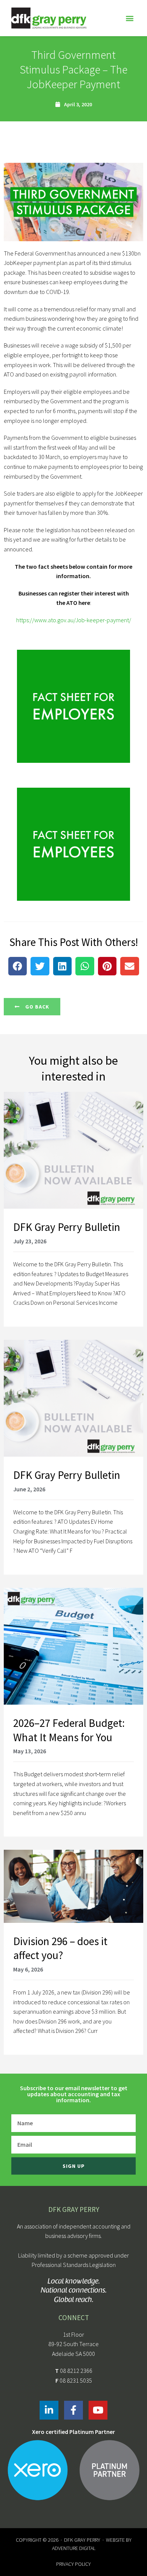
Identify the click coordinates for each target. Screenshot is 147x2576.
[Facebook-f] (73, 2410)
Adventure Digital (74, 2548)
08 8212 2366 (76, 2371)
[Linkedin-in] (49, 2410)
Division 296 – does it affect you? (60, 1948)
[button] (129, 18)
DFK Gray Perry (82, 2540)
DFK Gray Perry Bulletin (67, 1227)
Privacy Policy (73, 2564)
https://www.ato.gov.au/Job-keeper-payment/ (74, 620)
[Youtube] (98, 2410)
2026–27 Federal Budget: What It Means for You (69, 1730)
